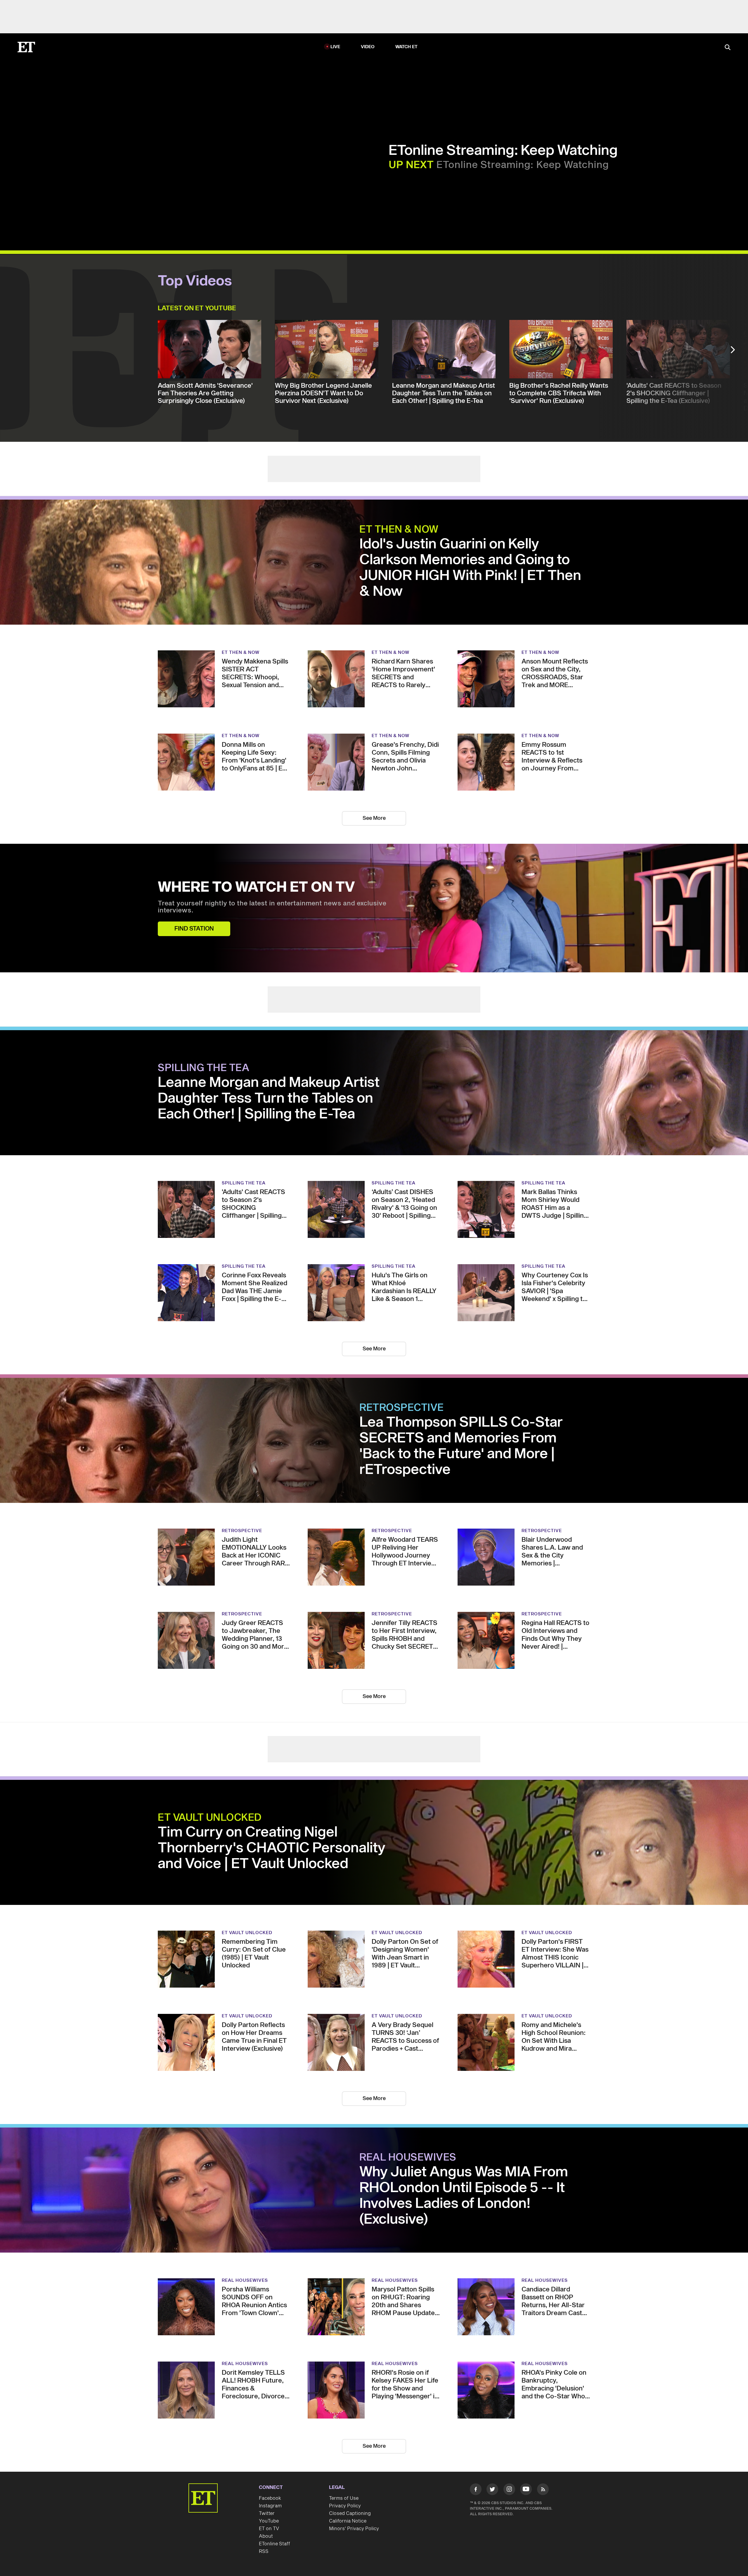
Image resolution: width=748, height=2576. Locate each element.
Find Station (194, 929)
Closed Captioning (350, 2513)
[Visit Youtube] (526, 2489)
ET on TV (269, 2529)
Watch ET (407, 47)
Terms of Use (344, 2498)
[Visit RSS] (543, 2490)
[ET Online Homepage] (26, 47)
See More (374, 818)
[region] (169, 155)
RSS (264, 2551)
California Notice (348, 2521)
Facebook (270, 2498)
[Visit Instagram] (509, 2490)
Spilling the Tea (204, 1068)
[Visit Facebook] (476, 2490)
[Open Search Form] (728, 48)
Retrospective (402, 1408)
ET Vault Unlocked (210, 1818)
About (266, 2536)
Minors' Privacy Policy (354, 2529)
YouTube (269, 2521)
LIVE (335, 47)
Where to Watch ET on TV (256, 888)
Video (368, 47)
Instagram (270, 2506)
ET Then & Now (399, 530)
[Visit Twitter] (492, 2490)
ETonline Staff (275, 2544)
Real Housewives (408, 2158)
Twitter (267, 2513)
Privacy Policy (345, 2506)
